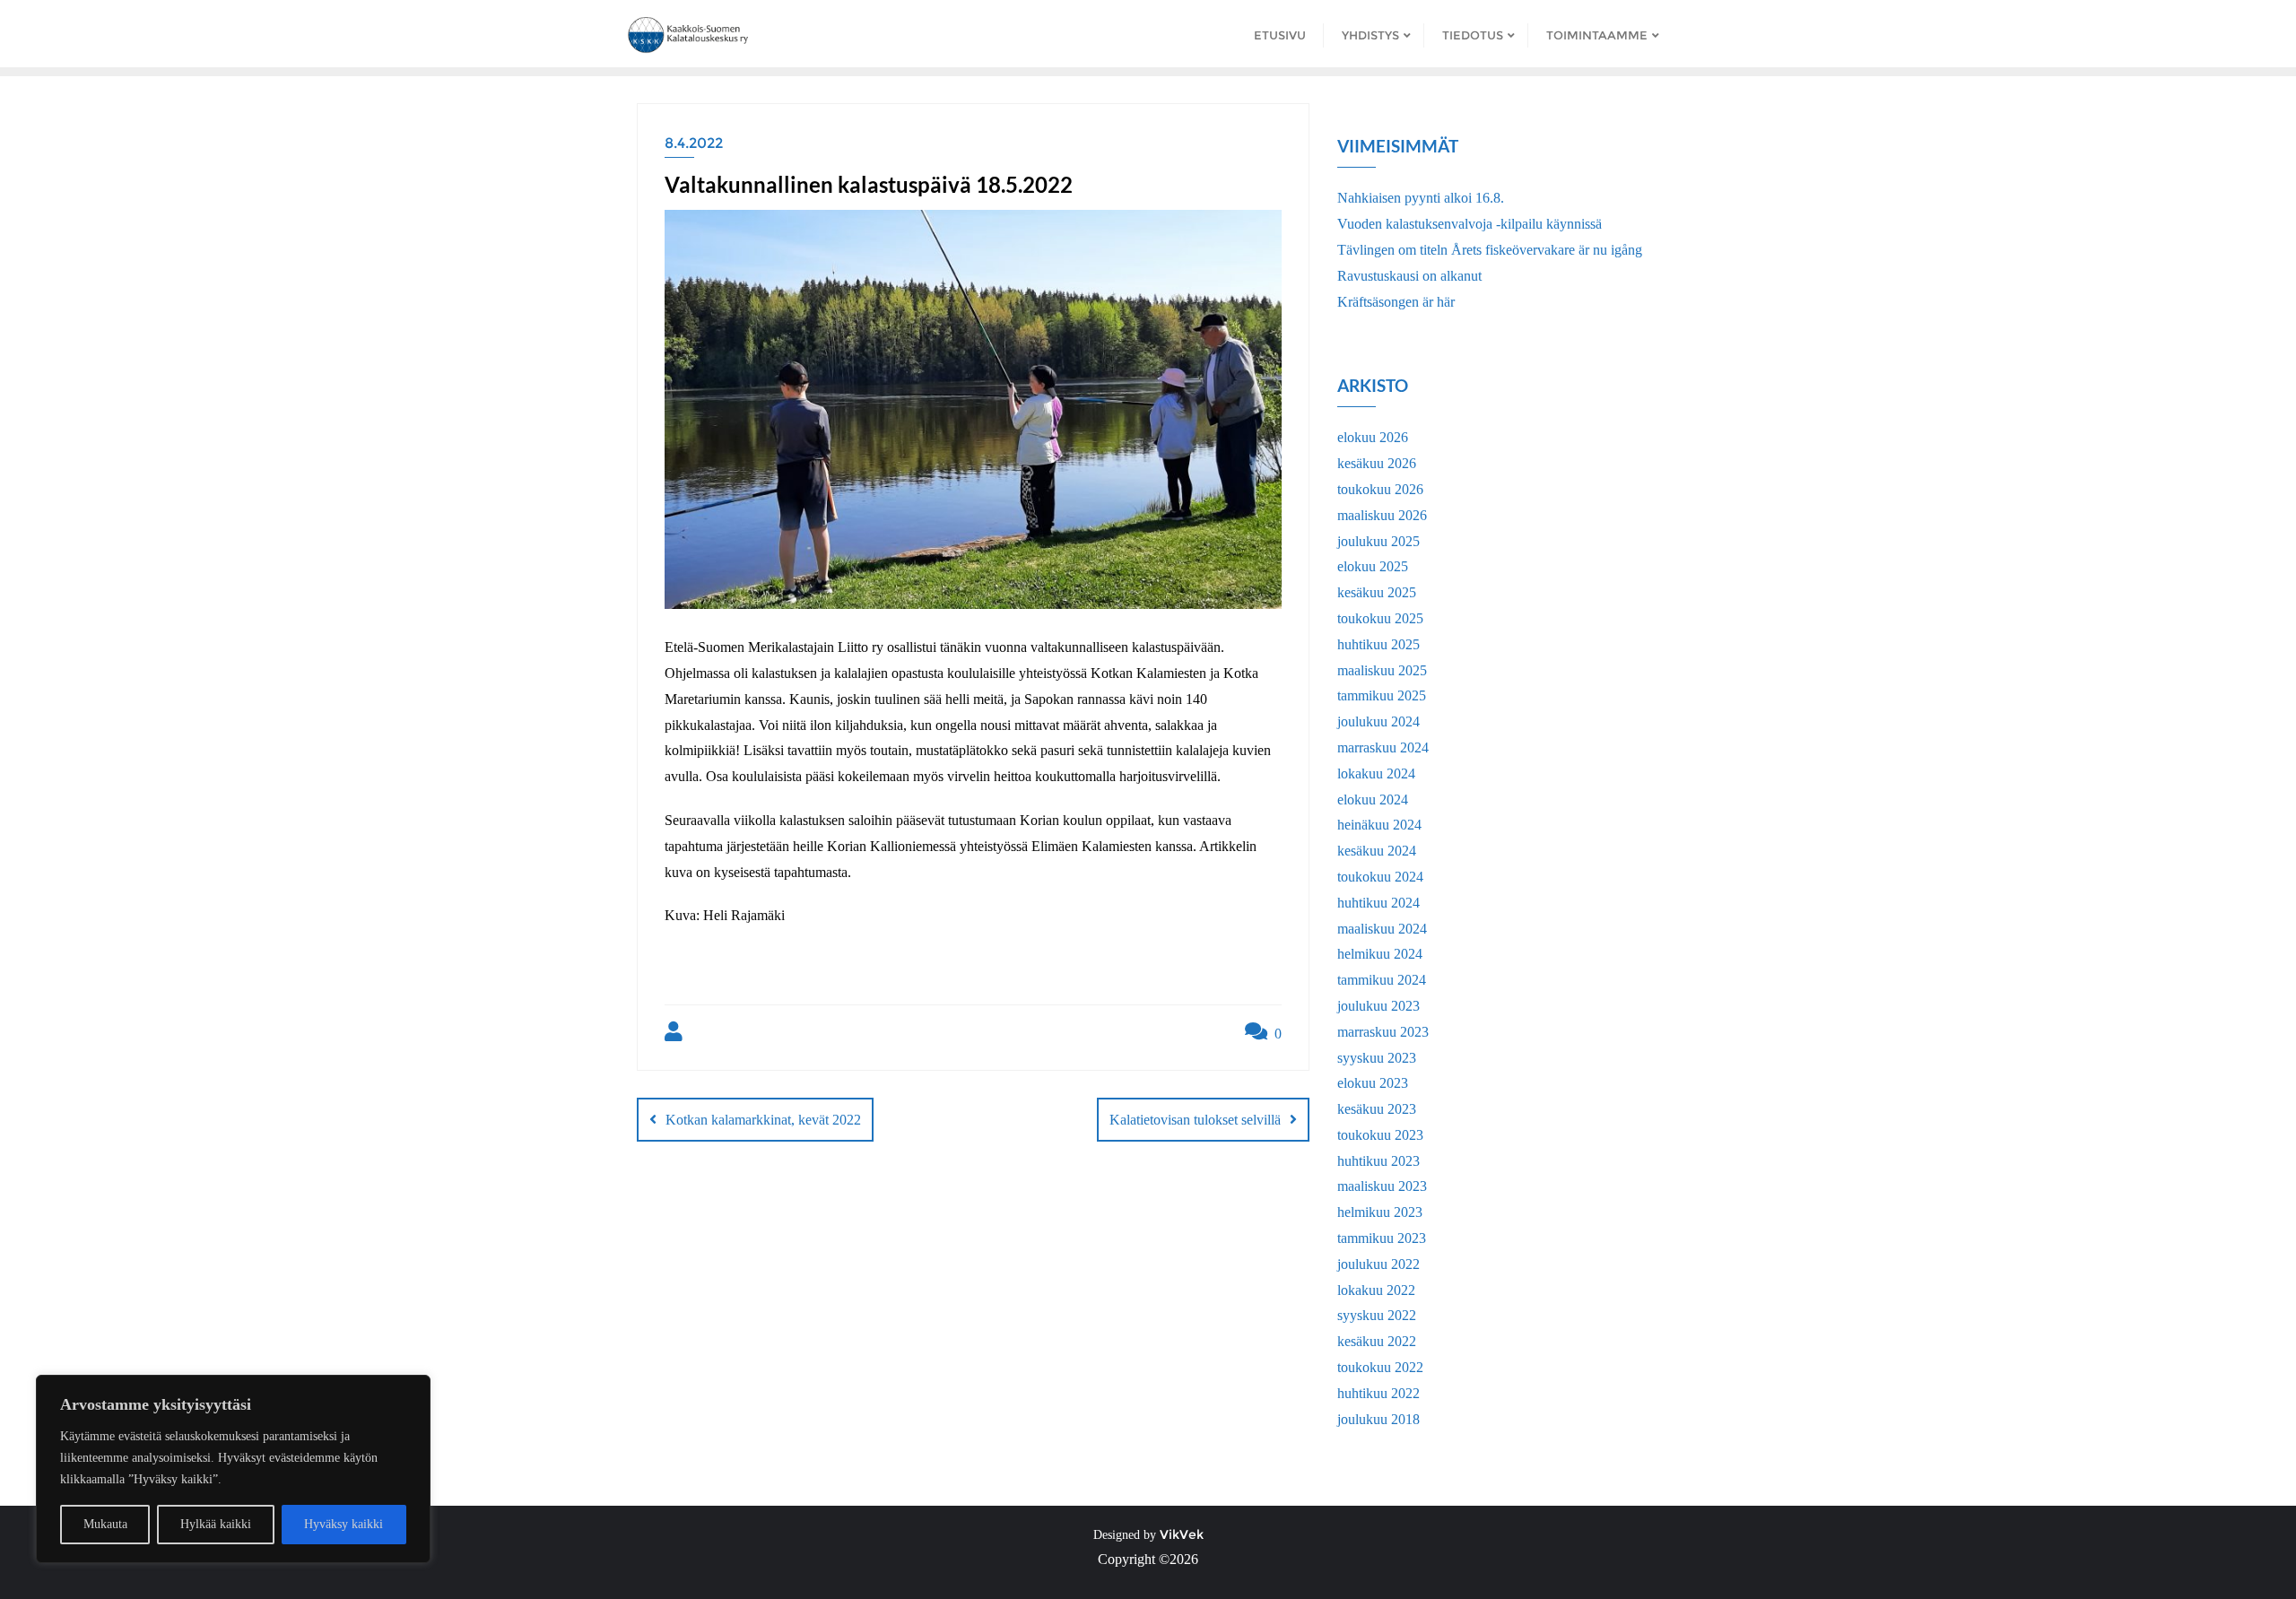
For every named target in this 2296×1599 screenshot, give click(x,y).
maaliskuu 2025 (1382, 670)
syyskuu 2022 (1377, 1315)
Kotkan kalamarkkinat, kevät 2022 (763, 1120)
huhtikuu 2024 (1378, 903)
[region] (233, 1469)
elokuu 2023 (1373, 1083)
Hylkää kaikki (216, 1524)
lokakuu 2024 (1376, 773)
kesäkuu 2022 (1377, 1341)
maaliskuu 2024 (1382, 929)
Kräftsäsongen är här (1396, 302)
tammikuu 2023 (1382, 1238)
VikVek (1182, 1534)
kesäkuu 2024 (1377, 851)
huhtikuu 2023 (1378, 1161)
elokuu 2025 (1373, 566)
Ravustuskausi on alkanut (1409, 276)
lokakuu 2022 (1376, 1290)
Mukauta (105, 1524)
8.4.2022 (694, 143)
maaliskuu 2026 (1382, 515)
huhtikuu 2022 (1378, 1393)
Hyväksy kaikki (344, 1524)
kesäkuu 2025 (1377, 592)
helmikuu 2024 (1380, 954)
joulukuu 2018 (1378, 1419)
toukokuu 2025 (1380, 618)
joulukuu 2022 (1378, 1264)
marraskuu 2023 (1383, 1032)
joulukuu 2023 (1378, 1006)
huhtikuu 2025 (1378, 644)
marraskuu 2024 (1383, 747)
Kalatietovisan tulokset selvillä (1195, 1120)
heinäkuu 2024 (1379, 825)
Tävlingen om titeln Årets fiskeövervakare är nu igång (1490, 250)
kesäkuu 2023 (1377, 1109)
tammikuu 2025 (1382, 695)
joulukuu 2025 (1378, 541)
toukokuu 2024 (1380, 877)
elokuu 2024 (1373, 799)
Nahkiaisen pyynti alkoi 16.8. (1421, 198)
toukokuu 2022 (1380, 1367)
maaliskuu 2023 (1382, 1186)
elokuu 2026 (1373, 437)
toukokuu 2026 (1380, 489)
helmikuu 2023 (1380, 1212)
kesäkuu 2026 (1377, 463)
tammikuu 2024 (1382, 980)
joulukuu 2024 (1378, 721)
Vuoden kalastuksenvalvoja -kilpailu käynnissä (1470, 224)
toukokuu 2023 (1380, 1135)
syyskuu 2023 (1377, 1058)
